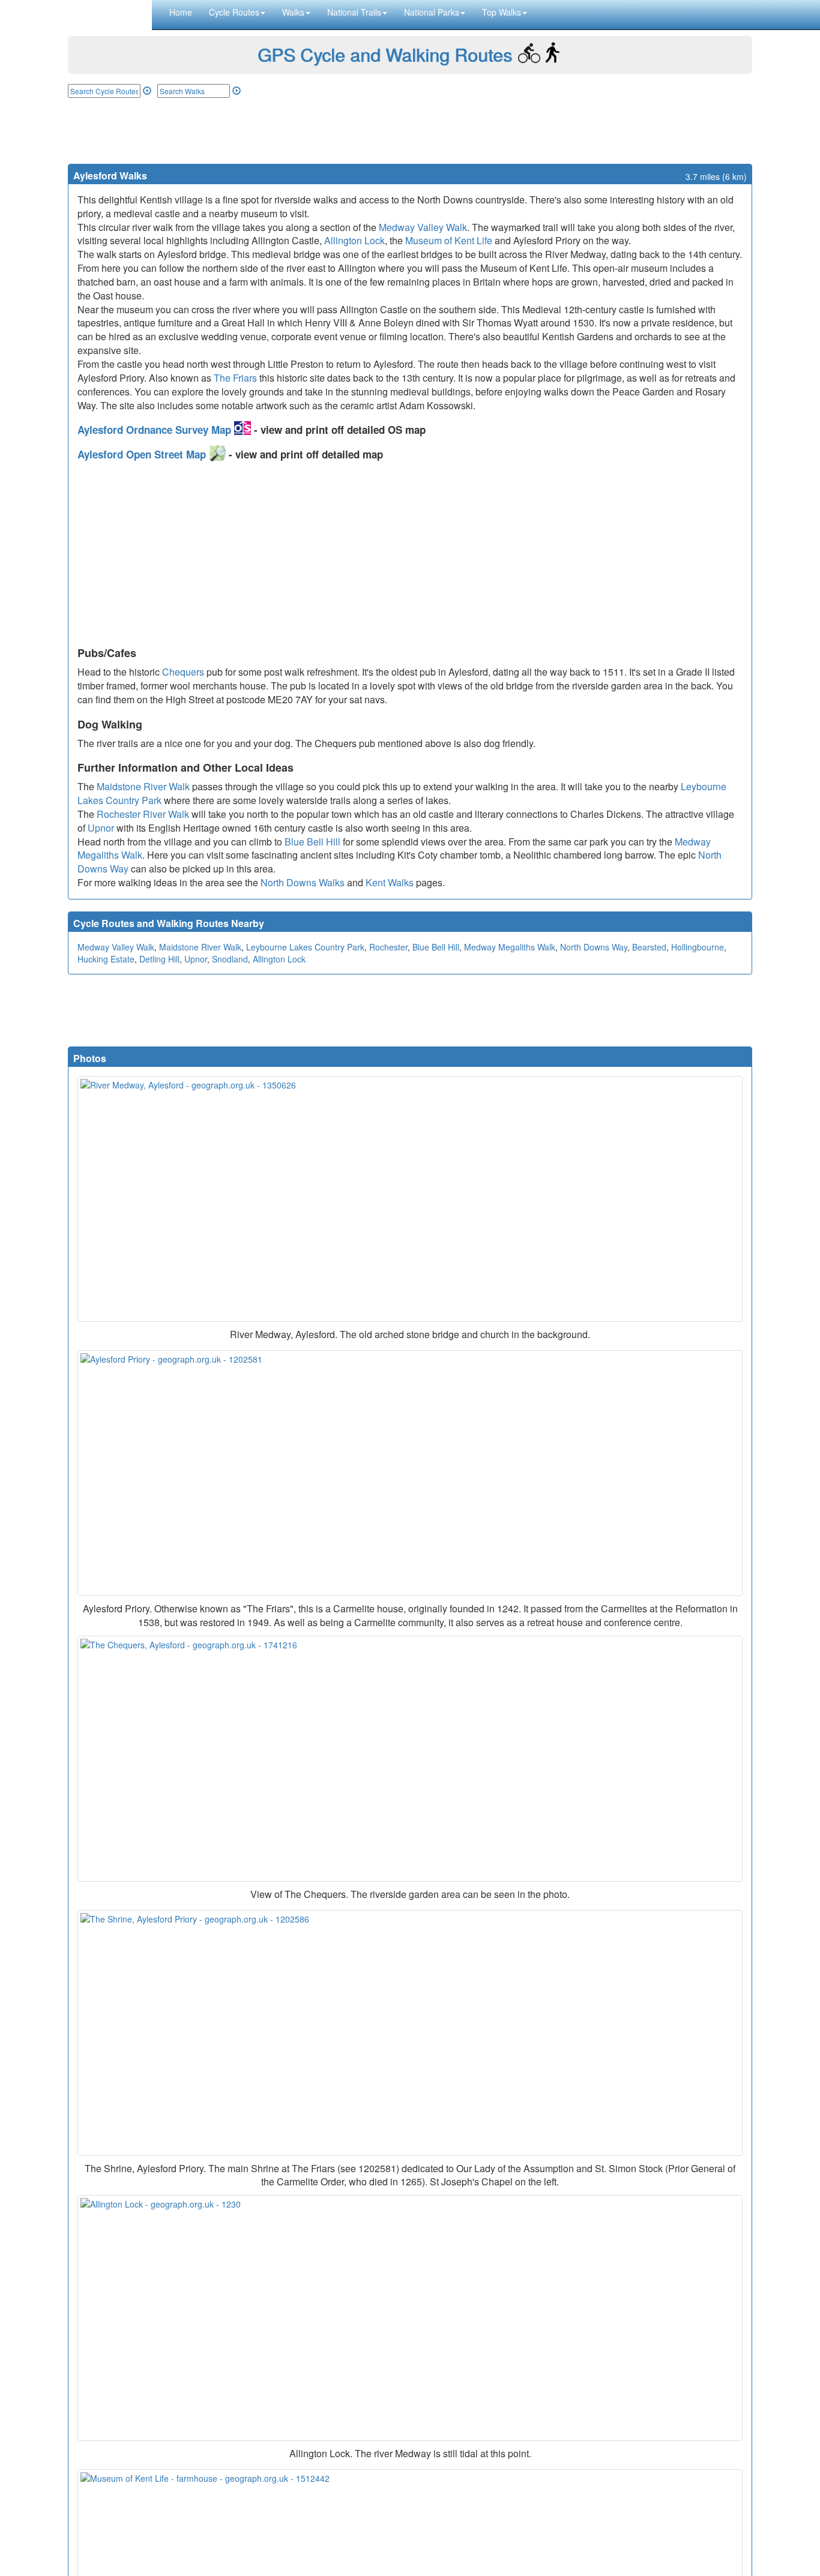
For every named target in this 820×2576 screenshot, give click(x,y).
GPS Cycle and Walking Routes (385, 54)
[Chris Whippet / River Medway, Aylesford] (410, 1199)
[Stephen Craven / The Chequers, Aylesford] (410, 1759)
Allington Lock (354, 240)
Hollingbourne (698, 947)
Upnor (101, 828)
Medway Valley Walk (423, 227)
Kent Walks (390, 882)
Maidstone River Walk (143, 786)
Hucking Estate (106, 959)
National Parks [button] (432, 12)
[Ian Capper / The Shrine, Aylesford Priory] (410, 2033)
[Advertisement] (410, 131)
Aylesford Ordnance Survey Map (156, 430)
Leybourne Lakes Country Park (305, 947)
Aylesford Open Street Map (143, 454)
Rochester (388, 947)
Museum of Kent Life (449, 240)
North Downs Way (594, 947)
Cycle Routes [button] (234, 12)
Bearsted (649, 947)
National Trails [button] (354, 12)
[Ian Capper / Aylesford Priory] (410, 1473)
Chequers (183, 672)
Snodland (230, 959)
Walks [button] (293, 12)
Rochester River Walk (143, 814)
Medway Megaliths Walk (510, 947)
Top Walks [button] (502, 12)
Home (181, 12)
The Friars (235, 378)
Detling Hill (159, 959)
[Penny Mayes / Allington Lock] (410, 2318)
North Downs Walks (303, 882)
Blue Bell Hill (312, 842)
